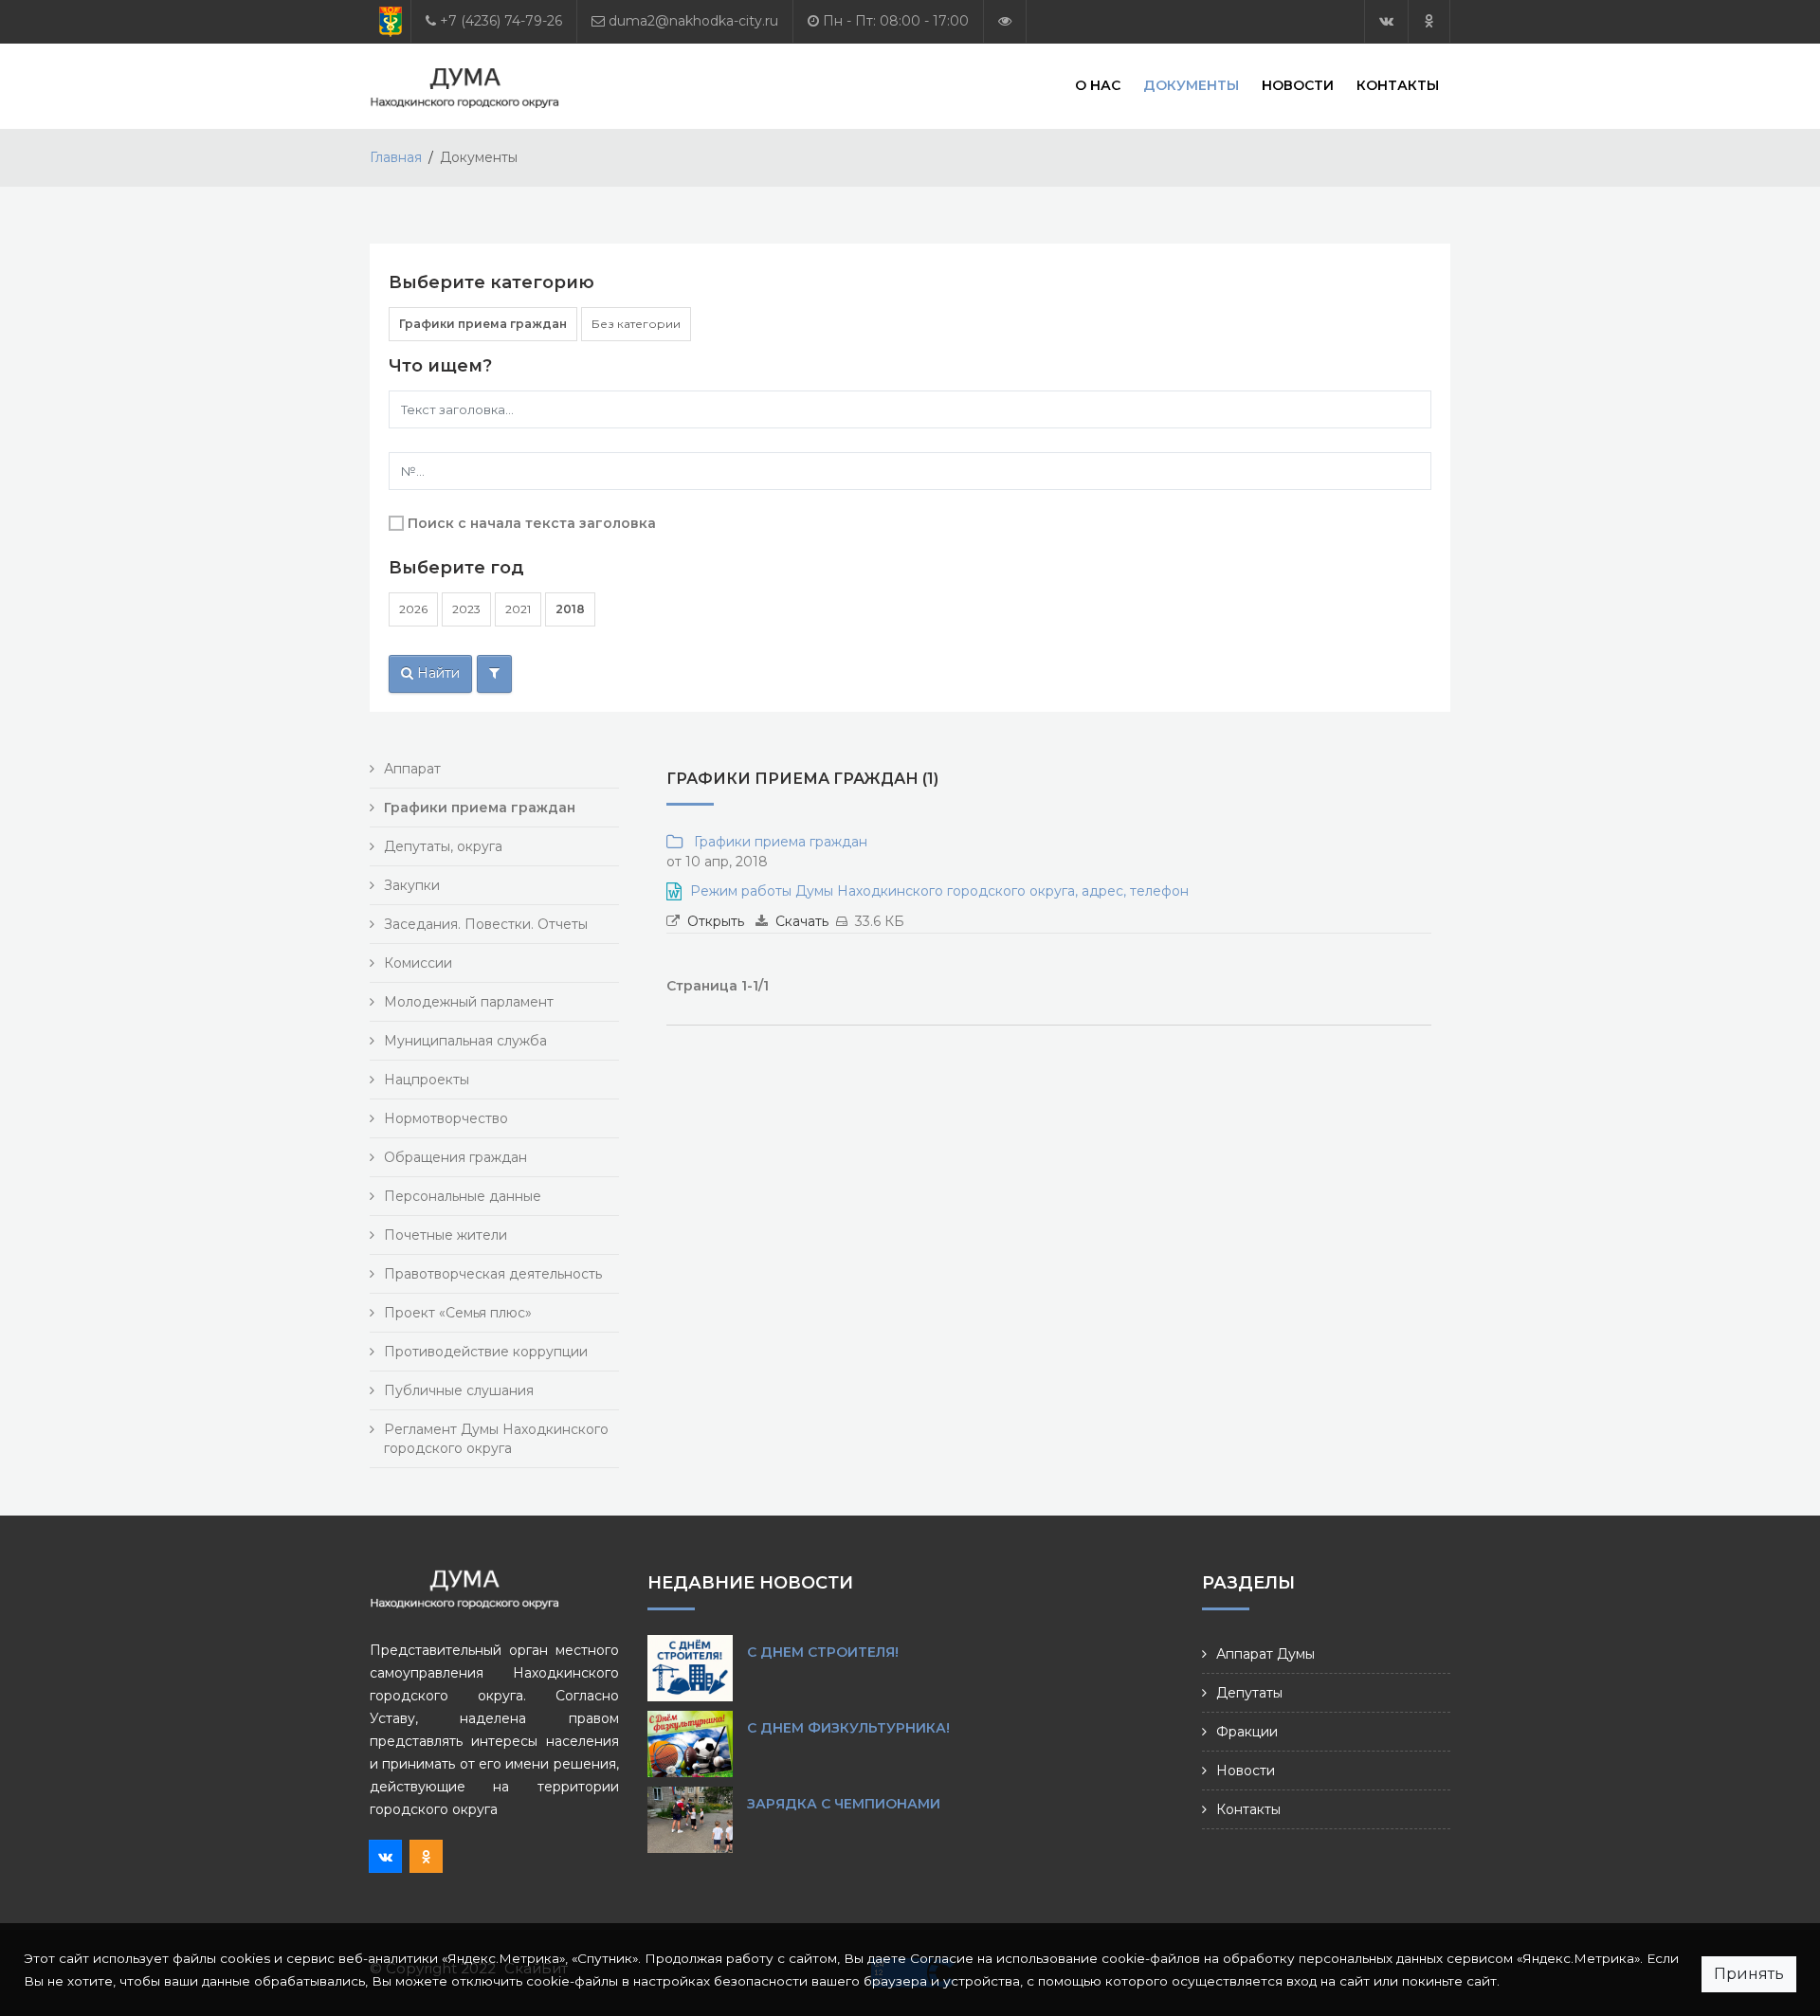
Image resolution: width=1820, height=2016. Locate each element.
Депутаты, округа (443, 846)
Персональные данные (463, 1196)
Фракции (1247, 1732)
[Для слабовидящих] (1005, 21)
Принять (1749, 1974)
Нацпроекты (427, 1080)
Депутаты (1249, 1693)
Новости (1298, 85)
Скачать (802, 921)
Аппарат (412, 769)
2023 (466, 609)
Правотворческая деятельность (493, 1274)
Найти (437, 673)
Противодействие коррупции (486, 1352)
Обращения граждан (455, 1157)
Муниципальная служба (465, 1041)
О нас (1098, 85)
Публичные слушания (459, 1390)
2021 (518, 609)
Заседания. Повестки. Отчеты (486, 924)
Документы (1191, 85)
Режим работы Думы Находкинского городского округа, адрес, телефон (939, 891)
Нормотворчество (446, 1118)
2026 (413, 609)
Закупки (412, 885)
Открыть (716, 921)
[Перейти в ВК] (1386, 21)
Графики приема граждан (483, 324)
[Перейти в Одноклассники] (1429, 21)
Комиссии (418, 963)
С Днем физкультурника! (848, 1728)
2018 (570, 609)
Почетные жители (446, 1235)
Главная (396, 157)
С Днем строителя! (823, 1652)
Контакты (1398, 85)
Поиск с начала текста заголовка (532, 523)
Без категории (636, 324)
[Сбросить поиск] (494, 674)
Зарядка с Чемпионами (844, 1804)
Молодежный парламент (469, 1002)
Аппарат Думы (1265, 1654)
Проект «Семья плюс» (458, 1313)
